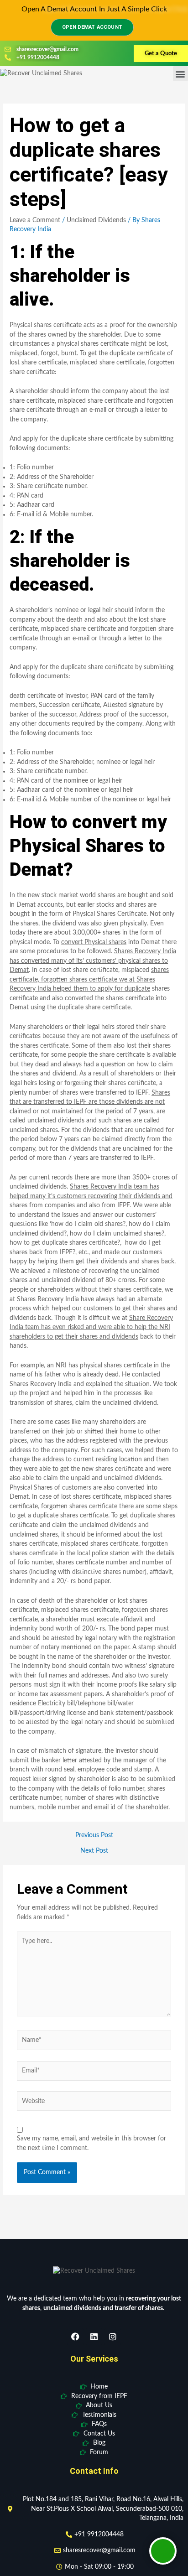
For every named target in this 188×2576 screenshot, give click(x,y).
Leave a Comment (35, 220)
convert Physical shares (94, 942)
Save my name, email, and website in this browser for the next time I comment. (91, 2143)
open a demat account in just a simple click (94, 9)
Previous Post (94, 1836)
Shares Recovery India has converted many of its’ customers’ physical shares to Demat (93, 961)
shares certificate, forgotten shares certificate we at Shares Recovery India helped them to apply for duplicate (89, 979)
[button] (180, 74)
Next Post (94, 1851)
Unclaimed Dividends (96, 220)
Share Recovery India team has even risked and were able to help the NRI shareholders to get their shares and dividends (91, 1327)
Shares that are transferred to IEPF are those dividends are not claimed (90, 1102)
